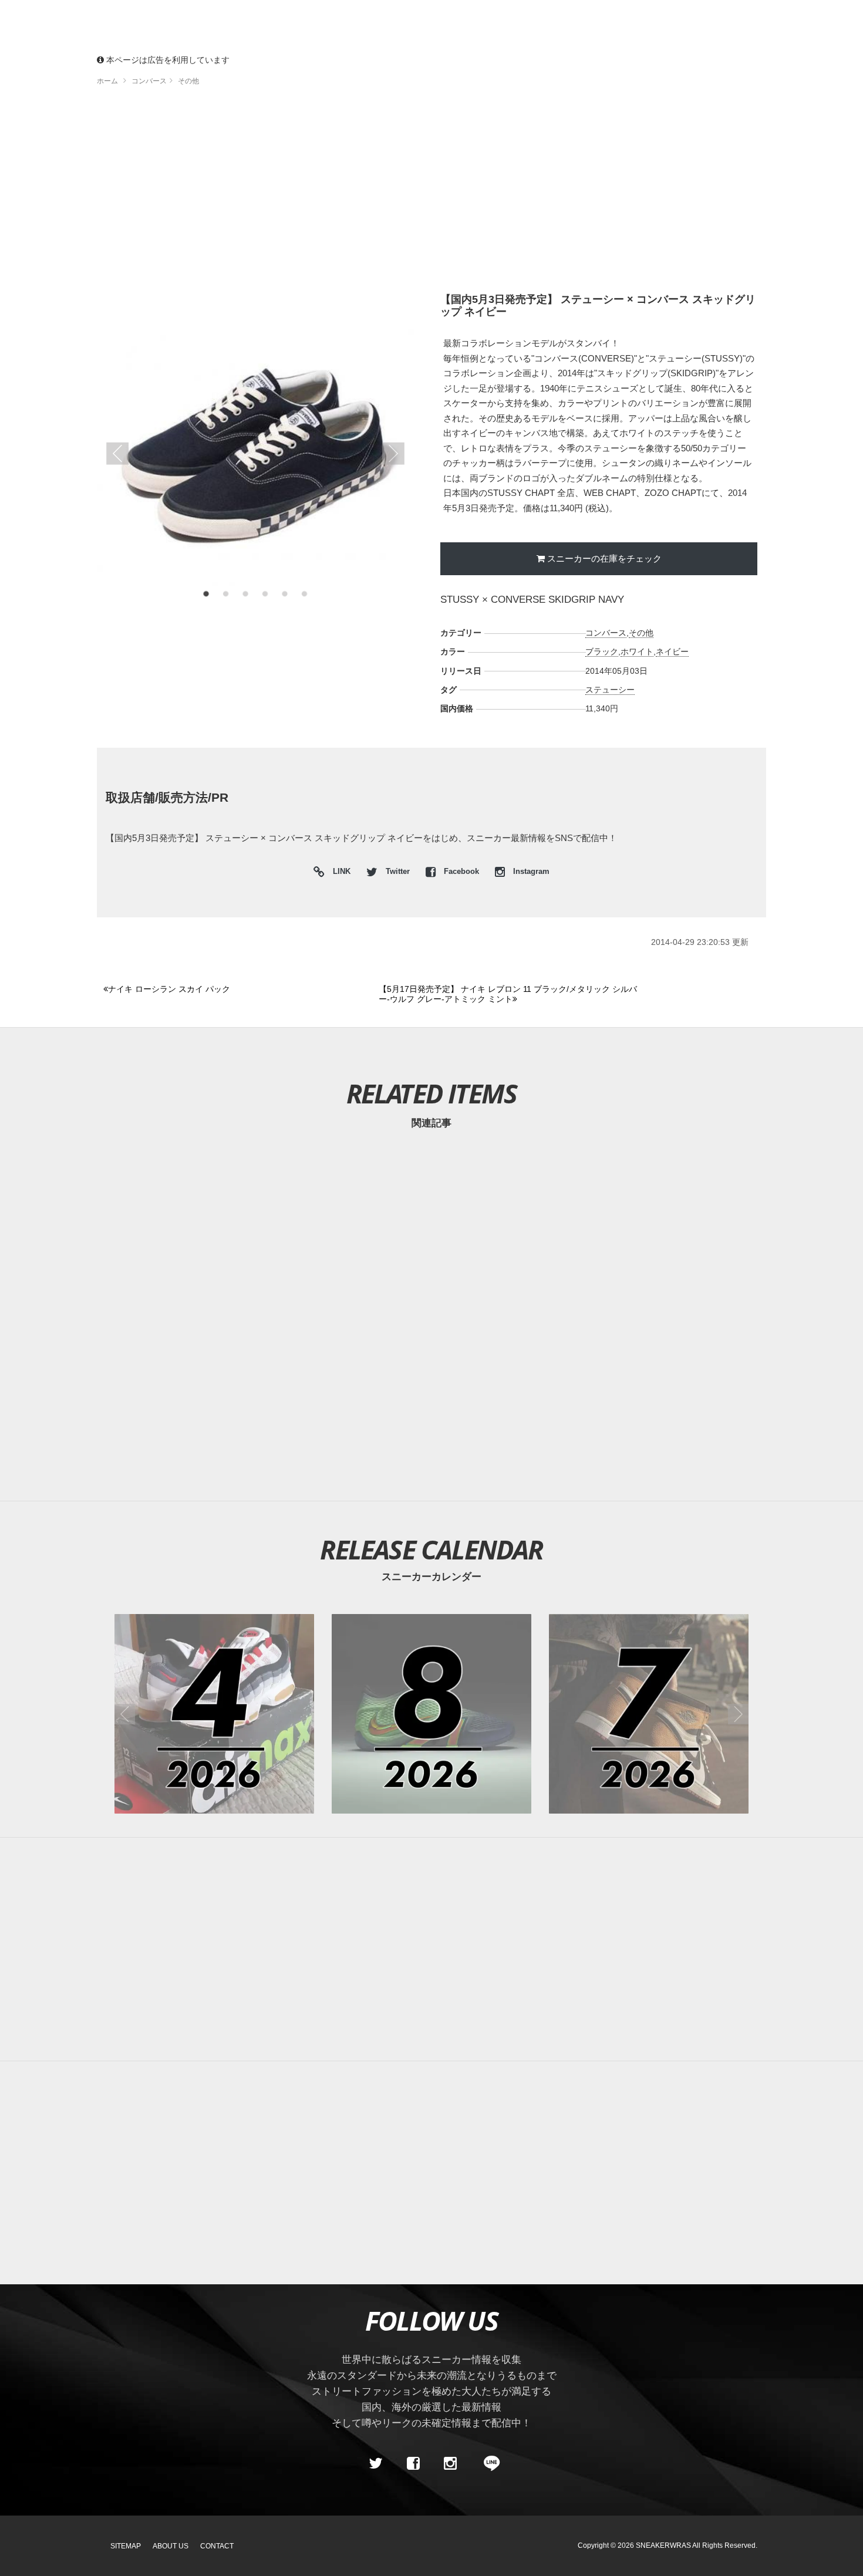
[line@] (488, 2463)
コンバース (606, 633)
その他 (641, 633)
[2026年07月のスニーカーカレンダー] (649, 1714)
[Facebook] (413, 2463)
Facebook (461, 872)
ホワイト (637, 651)
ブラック (602, 651)
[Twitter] (376, 2463)
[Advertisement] (431, 194)
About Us (171, 2546)
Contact (217, 2546)
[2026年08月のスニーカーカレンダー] (431, 1714)
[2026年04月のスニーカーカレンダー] (214, 1714)
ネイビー (672, 651)
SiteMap (126, 2546)
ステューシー (610, 690)
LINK (339, 873)
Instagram (530, 872)
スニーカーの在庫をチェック (604, 558)
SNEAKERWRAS (663, 2545)
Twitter (398, 872)
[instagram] (450, 2463)
